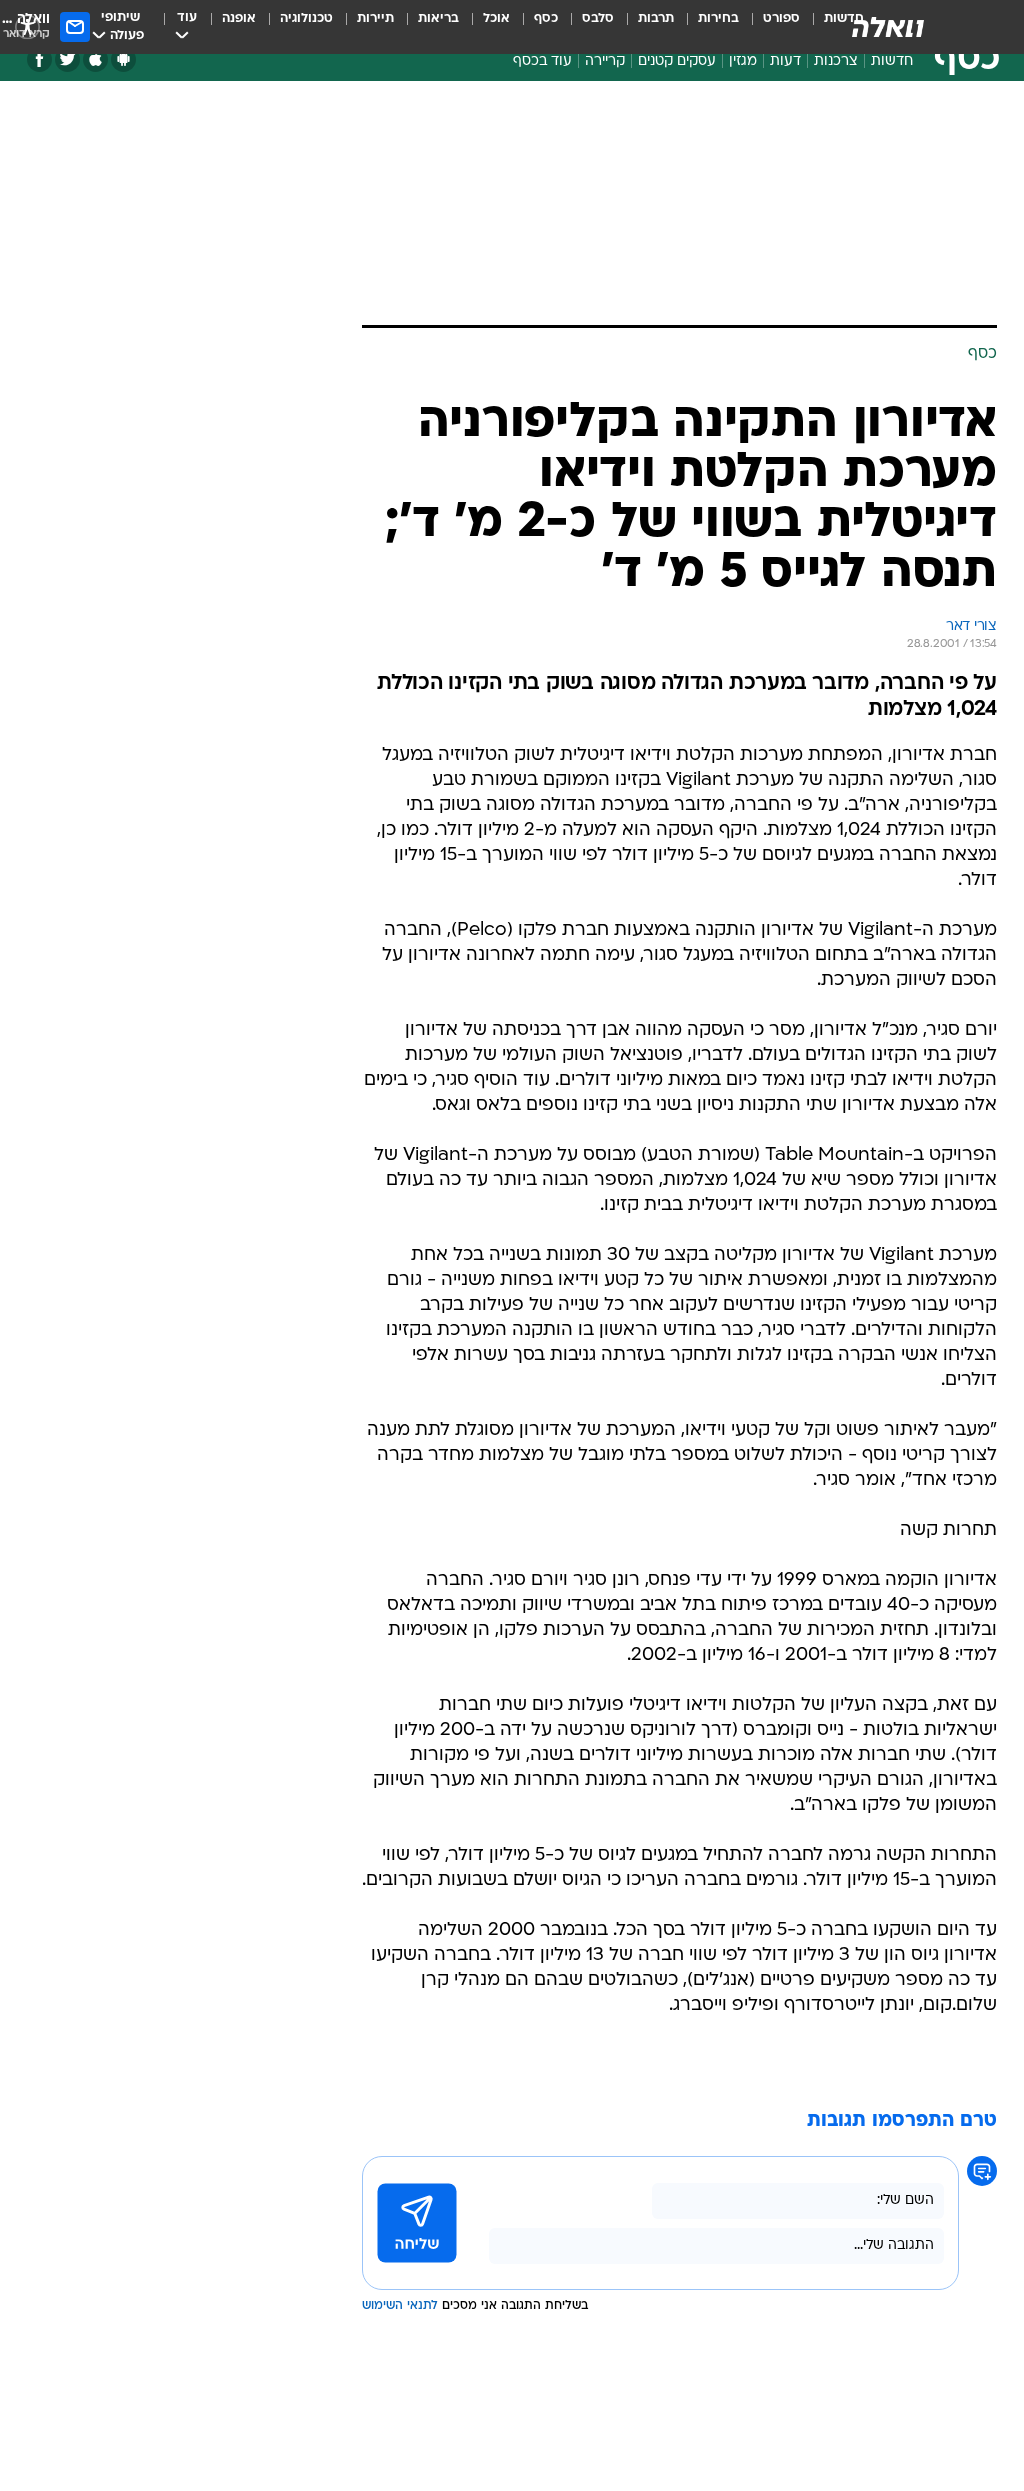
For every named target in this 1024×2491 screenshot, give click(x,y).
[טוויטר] (67, 59)
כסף (546, 18)
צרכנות (836, 61)
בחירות (718, 18)
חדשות (892, 61)
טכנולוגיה (306, 18)
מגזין (743, 61)
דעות (785, 61)
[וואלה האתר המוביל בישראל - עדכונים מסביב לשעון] (888, 27)
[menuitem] (769, 27)
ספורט (781, 18)
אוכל (496, 18)
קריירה (605, 61)
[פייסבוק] (39, 59)
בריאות (438, 18)
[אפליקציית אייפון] (95, 59)
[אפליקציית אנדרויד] (123, 59)
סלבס (598, 18)
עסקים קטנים (677, 61)
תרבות (656, 18)
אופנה (239, 18)
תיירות (375, 18)
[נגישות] (27, 26)
